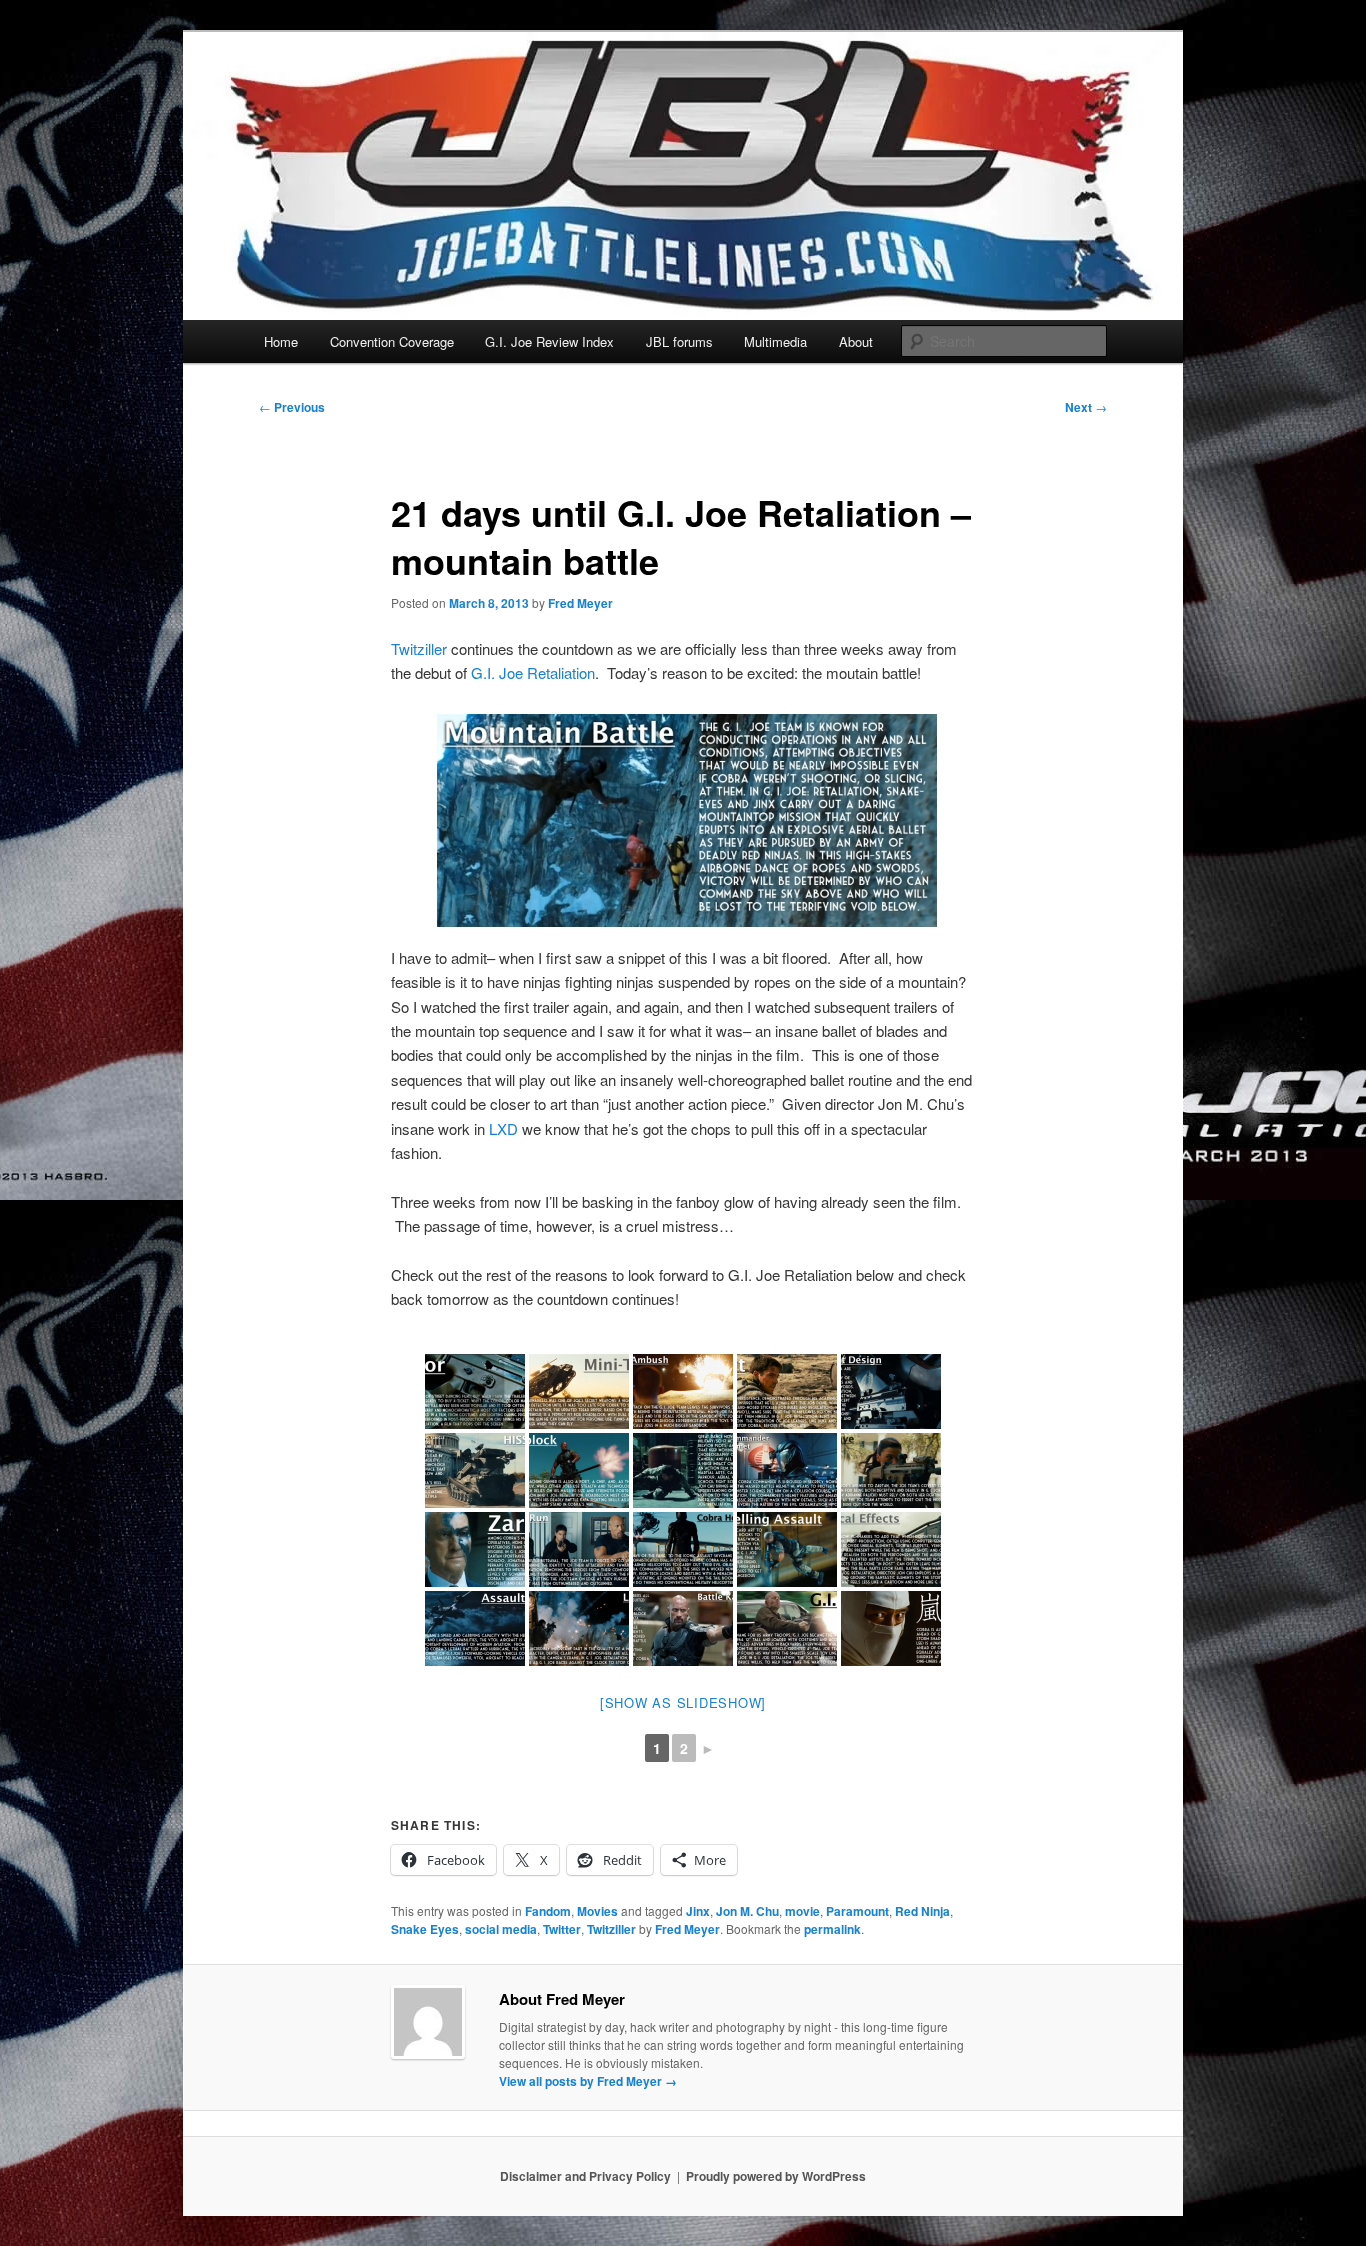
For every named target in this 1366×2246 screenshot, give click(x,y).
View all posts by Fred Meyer (588, 2081)
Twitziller (419, 648)
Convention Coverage (392, 341)
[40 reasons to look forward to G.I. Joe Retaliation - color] (475, 1391)
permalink (832, 1929)
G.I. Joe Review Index (549, 341)
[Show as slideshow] (683, 1702)
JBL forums (679, 341)
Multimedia (775, 341)
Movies (597, 1911)
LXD (503, 1128)
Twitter (562, 1929)
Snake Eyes (425, 1929)
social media (501, 1929)
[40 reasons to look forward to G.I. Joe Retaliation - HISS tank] (475, 1470)
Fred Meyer (580, 603)
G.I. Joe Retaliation (533, 672)
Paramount (857, 1911)
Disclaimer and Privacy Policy (585, 2176)
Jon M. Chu (747, 1911)
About (856, 341)
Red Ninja (922, 1911)
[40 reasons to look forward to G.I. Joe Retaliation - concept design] (891, 1391)
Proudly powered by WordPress (776, 2176)
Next (1086, 407)
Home (281, 341)
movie (802, 1911)
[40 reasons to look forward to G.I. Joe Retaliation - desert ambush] (683, 1391)
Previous (292, 407)
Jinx (698, 1911)
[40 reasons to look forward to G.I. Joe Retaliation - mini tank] (579, 1391)
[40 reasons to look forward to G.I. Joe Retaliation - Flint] (787, 1391)
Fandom (548, 1911)
